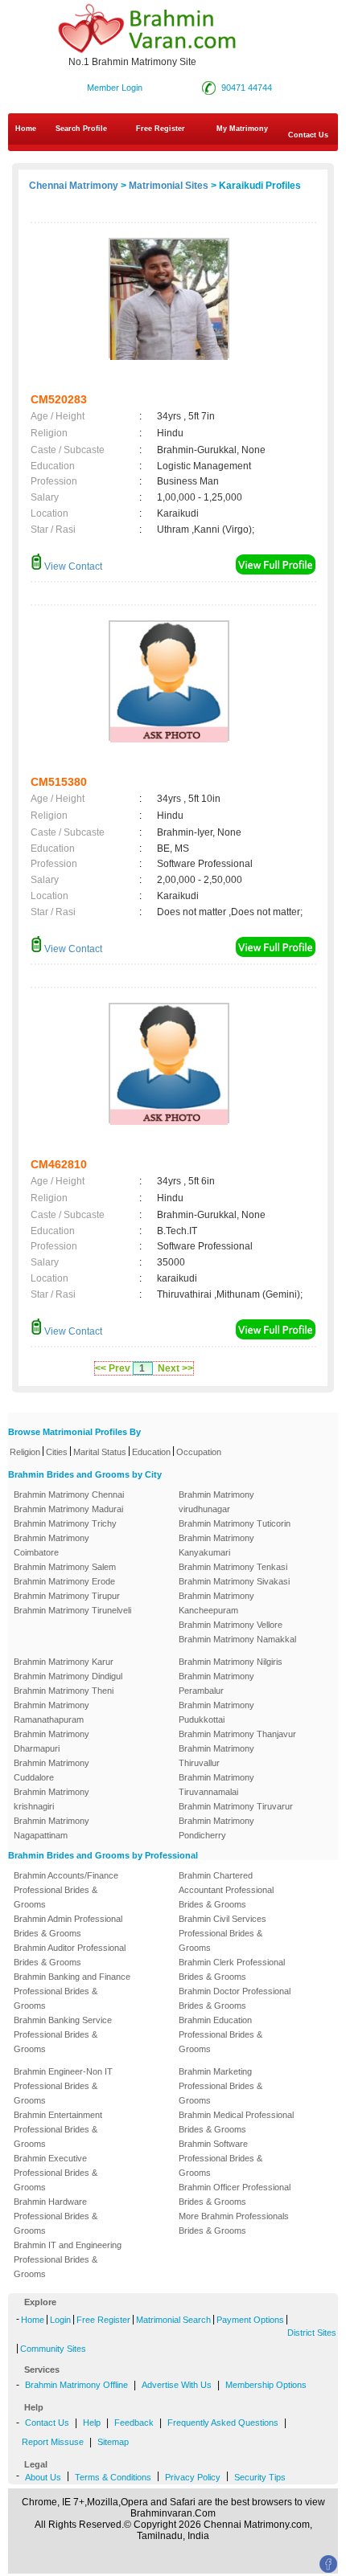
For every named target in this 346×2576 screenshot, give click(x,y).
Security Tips (260, 2477)
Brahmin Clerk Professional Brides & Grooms (232, 1969)
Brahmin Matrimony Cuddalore (51, 1770)
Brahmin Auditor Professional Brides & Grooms (70, 1955)
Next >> (175, 1368)
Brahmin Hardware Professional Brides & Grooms (56, 2216)
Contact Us (47, 2423)
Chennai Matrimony (74, 186)
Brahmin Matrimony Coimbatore (51, 1545)
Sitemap (113, 2442)
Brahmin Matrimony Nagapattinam (51, 1828)
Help (92, 2423)
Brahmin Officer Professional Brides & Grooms (235, 2194)
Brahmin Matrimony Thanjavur (237, 1734)
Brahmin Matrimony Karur (64, 1662)
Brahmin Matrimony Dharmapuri (51, 1741)
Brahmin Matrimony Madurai (68, 1509)
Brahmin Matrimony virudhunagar (216, 1502)
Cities (57, 1452)
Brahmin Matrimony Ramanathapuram (51, 1712)
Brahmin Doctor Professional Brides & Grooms (235, 1998)
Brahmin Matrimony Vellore (231, 1625)
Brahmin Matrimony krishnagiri (51, 1799)
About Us (43, 2477)
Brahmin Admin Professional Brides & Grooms (68, 1926)
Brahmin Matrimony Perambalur (216, 1683)
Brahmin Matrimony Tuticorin (235, 1523)
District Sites (312, 2333)
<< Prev (113, 1368)
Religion (25, 1452)
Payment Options (250, 2320)
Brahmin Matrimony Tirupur (67, 1596)
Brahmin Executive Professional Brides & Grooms (56, 2173)
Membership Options (266, 2385)
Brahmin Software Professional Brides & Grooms (220, 2158)
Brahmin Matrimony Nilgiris (231, 1662)
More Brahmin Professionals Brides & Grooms (234, 2223)
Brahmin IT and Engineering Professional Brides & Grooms (68, 2259)
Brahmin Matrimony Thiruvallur (216, 1756)
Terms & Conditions (113, 2477)
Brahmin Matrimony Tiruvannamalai (216, 1785)
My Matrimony (242, 129)
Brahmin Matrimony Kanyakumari (216, 1545)
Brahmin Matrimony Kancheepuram (216, 1603)
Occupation (199, 1452)
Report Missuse (53, 2442)
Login (60, 2320)
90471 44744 (247, 88)
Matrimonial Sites (169, 186)
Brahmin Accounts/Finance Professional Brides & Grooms (66, 1890)
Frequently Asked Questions (223, 2423)
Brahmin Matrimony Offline (76, 2385)
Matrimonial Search (173, 2320)
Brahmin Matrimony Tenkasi (233, 1567)
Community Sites (53, 2349)
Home (26, 129)
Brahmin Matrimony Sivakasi (234, 1581)
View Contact (72, 566)
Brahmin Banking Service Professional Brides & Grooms (63, 2034)
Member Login (115, 88)
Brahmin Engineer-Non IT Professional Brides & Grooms (63, 2086)
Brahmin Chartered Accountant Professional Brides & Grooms (226, 1890)
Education (151, 1452)
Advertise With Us (177, 2385)
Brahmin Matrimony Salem (65, 1567)
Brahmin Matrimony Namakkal (237, 1639)
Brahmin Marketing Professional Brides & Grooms (220, 2086)
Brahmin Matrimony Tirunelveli (72, 1610)
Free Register (161, 129)
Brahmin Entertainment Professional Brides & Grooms (58, 2129)
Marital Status (100, 1452)
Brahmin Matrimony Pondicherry (216, 1828)
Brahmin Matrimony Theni (64, 1691)
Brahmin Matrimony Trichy (65, 1523)
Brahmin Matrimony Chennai (69, 1494)
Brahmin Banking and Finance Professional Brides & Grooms (72, 1991)
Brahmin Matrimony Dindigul (68, 1676)
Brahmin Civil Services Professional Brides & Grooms (222, 1933)
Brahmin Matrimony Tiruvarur (236, 1806)
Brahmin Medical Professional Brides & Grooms (236, 2122)
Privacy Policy (193, 2477)
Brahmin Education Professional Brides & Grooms (220, 2034)
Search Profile (81, 129)
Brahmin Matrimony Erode (64, 1581)
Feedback (134, 2423)
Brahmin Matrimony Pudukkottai (216, 1712)
